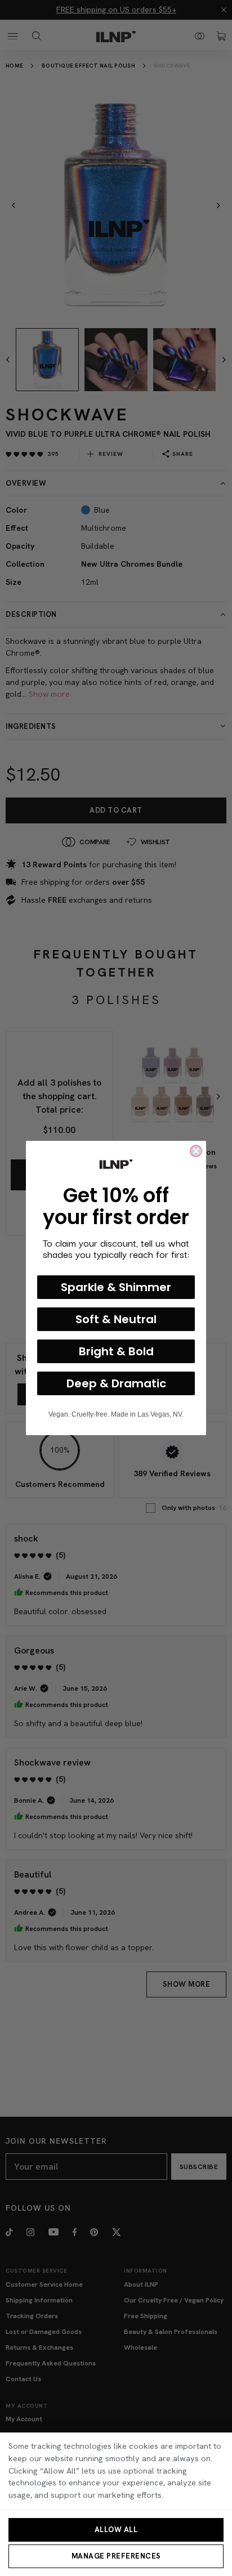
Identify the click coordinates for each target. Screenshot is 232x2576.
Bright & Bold (116, 1351)
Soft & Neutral (116, 1319)
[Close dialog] (196, 1151)
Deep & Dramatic (116, 1383)
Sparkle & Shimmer (116, 1287)
